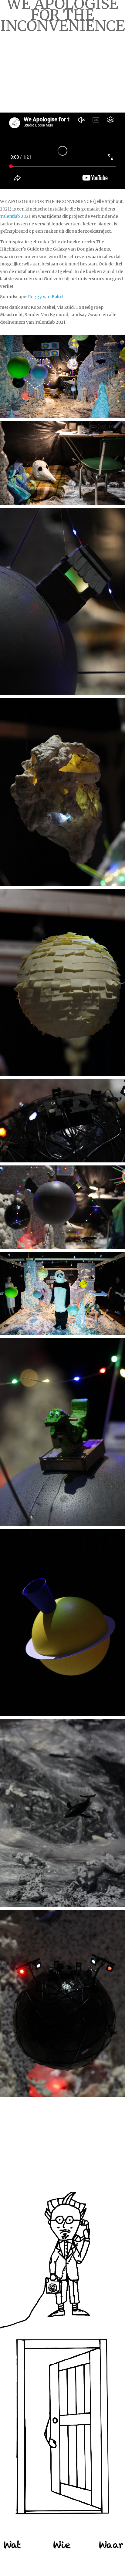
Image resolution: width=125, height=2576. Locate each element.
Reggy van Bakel (45, 297)
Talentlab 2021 (15, 216)
